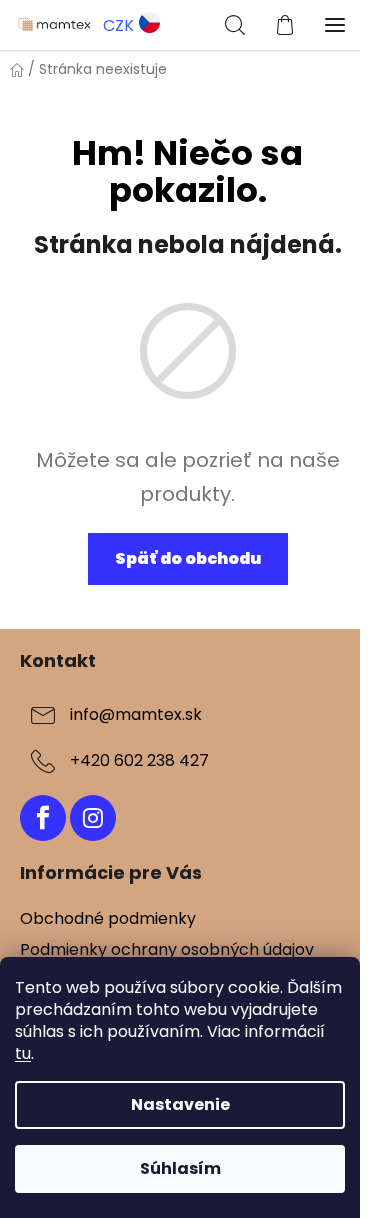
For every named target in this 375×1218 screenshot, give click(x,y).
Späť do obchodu (188, 558)
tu (23, 1053)
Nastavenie (180, 1104)
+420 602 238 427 (139, 760)
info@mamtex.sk (136, 714)
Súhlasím (180, 1168)
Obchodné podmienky (108, 918)
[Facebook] (43, 818)
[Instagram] (93, 818)
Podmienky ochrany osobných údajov (167, 949)
